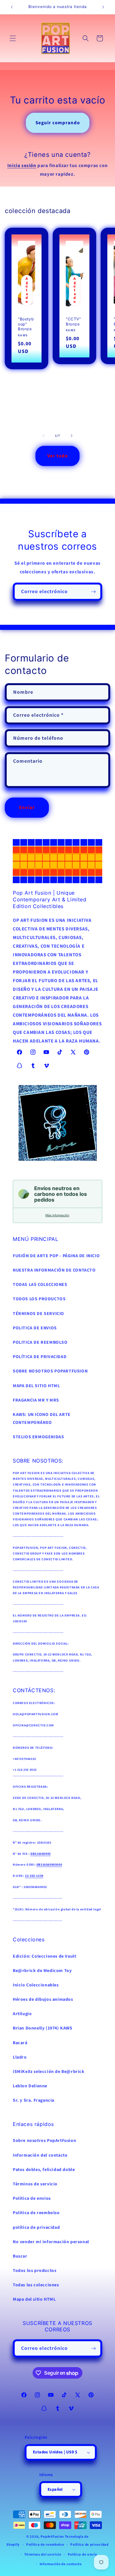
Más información (57, 1215)
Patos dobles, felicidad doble (44, 2170)
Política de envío (82, 2554)
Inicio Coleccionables (36, 1985)
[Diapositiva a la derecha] (72, 436)
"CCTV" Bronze (73, 321)
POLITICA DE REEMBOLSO (40, 1342)
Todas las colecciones (36, 2285)
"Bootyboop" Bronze (26, 324)
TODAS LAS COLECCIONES (40, 1285)
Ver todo (57, 456)
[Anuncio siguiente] (103, 7)
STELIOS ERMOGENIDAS (38, 1437)
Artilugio (22, 2014)
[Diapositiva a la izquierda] (43, 436)
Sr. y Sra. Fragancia (34, 2100)
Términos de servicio (35, 2184)
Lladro (20, 2057)
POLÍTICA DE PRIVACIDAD (40, 1357)
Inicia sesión (22, 166)
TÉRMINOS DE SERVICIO (38, 1314)
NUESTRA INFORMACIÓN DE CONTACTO (54, 1270)
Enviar (27, 808)
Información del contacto (40, 2155)
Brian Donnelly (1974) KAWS (43, 2028)
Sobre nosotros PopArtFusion (44, 2141)
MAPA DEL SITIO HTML (36, 1386)
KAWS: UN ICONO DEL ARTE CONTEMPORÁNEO (42, 1419)
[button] (13, 38)
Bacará (20, 2043)
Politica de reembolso (36, 2213)
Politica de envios (32, 2198)
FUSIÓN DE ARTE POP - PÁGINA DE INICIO (56, 1256)
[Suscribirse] (93, 592)
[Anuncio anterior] (12, 7)
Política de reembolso (45, 2545)
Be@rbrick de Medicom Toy (42, 1971)
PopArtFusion (52, 2537)
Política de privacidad (89, 2545)
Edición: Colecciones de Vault (44, 1956)
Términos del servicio (43, 2554)
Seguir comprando (58, 123)
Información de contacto (61, 2564)
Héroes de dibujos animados (43, 1999)
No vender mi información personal (51, 2242)
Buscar (20, 2256)
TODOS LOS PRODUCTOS (39, 1299)
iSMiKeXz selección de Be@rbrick (49, 2072)
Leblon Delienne (30, 2086)
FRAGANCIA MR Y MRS (36, 1400)
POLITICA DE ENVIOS (35, 1328)
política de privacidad (36, 2228)
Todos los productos (34, 2271)
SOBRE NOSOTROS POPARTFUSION (50, 1371)
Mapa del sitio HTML (34, 2299)
